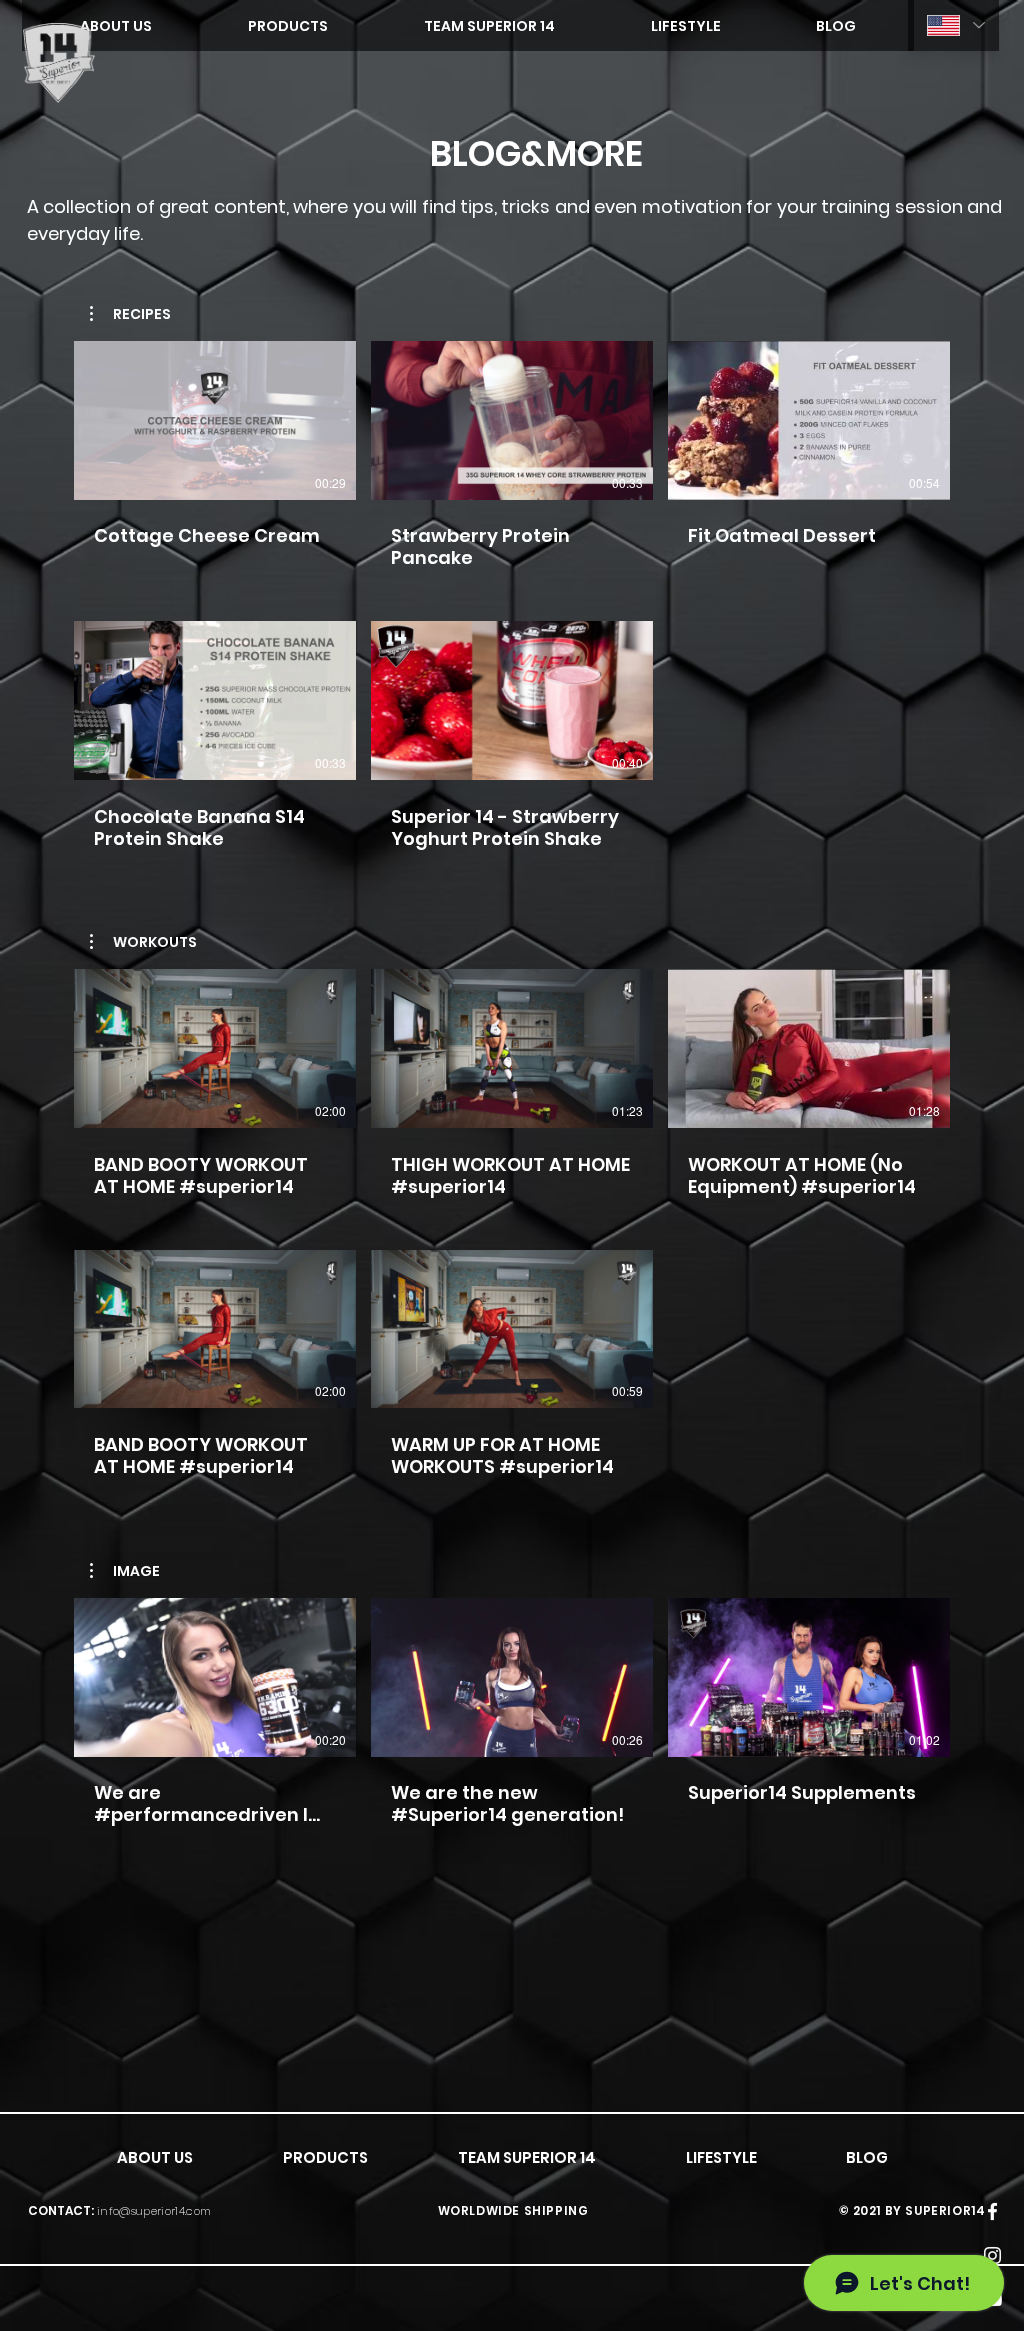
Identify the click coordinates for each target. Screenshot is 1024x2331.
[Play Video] (215, 420)
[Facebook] (992, 2211)
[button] (130, 314)
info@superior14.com (154, 2211)
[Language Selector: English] (953, 25)
